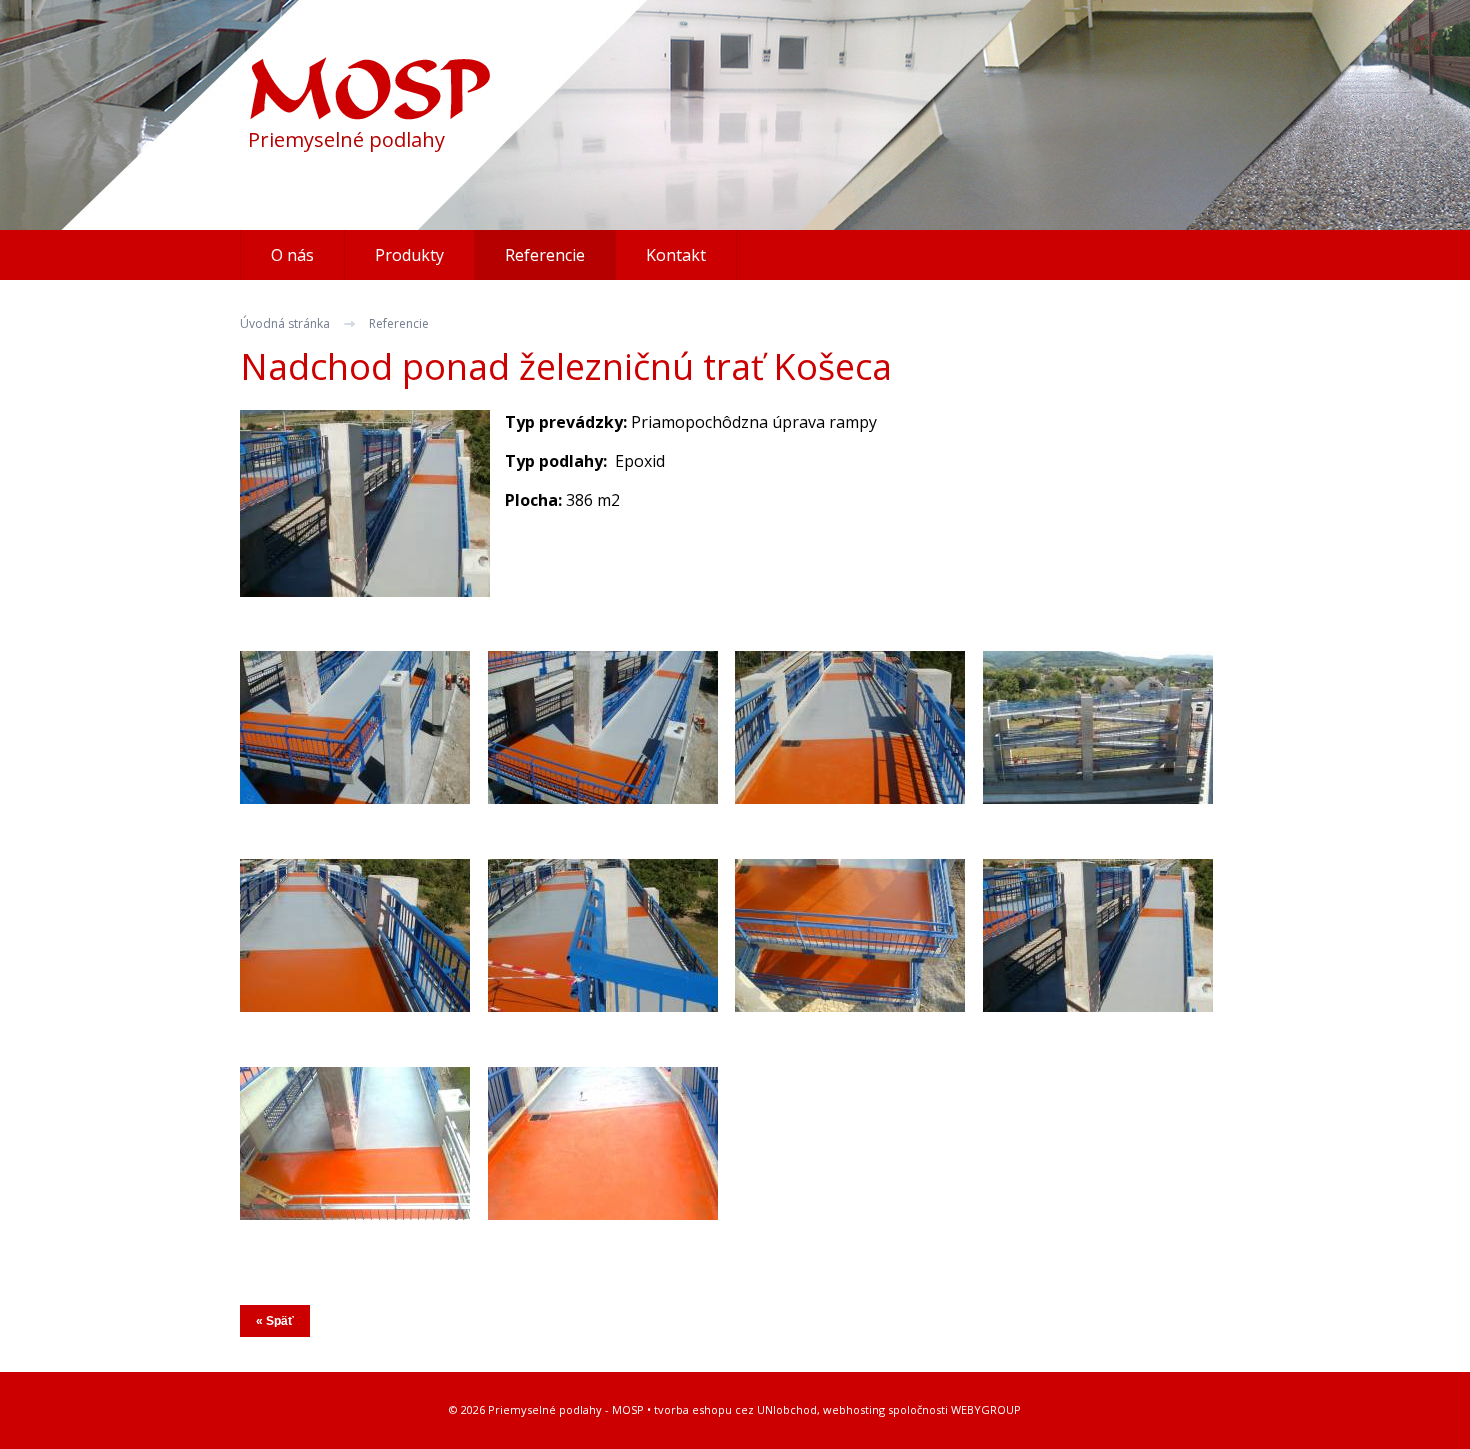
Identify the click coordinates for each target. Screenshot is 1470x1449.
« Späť (275, 1321)
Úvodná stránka (285, 323)
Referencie (399, 323)
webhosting (854, 1409)
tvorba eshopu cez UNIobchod (735, 1409)
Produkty (409, 255)
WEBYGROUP (986, 1409)
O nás (292, 255)
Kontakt (676, 255)
